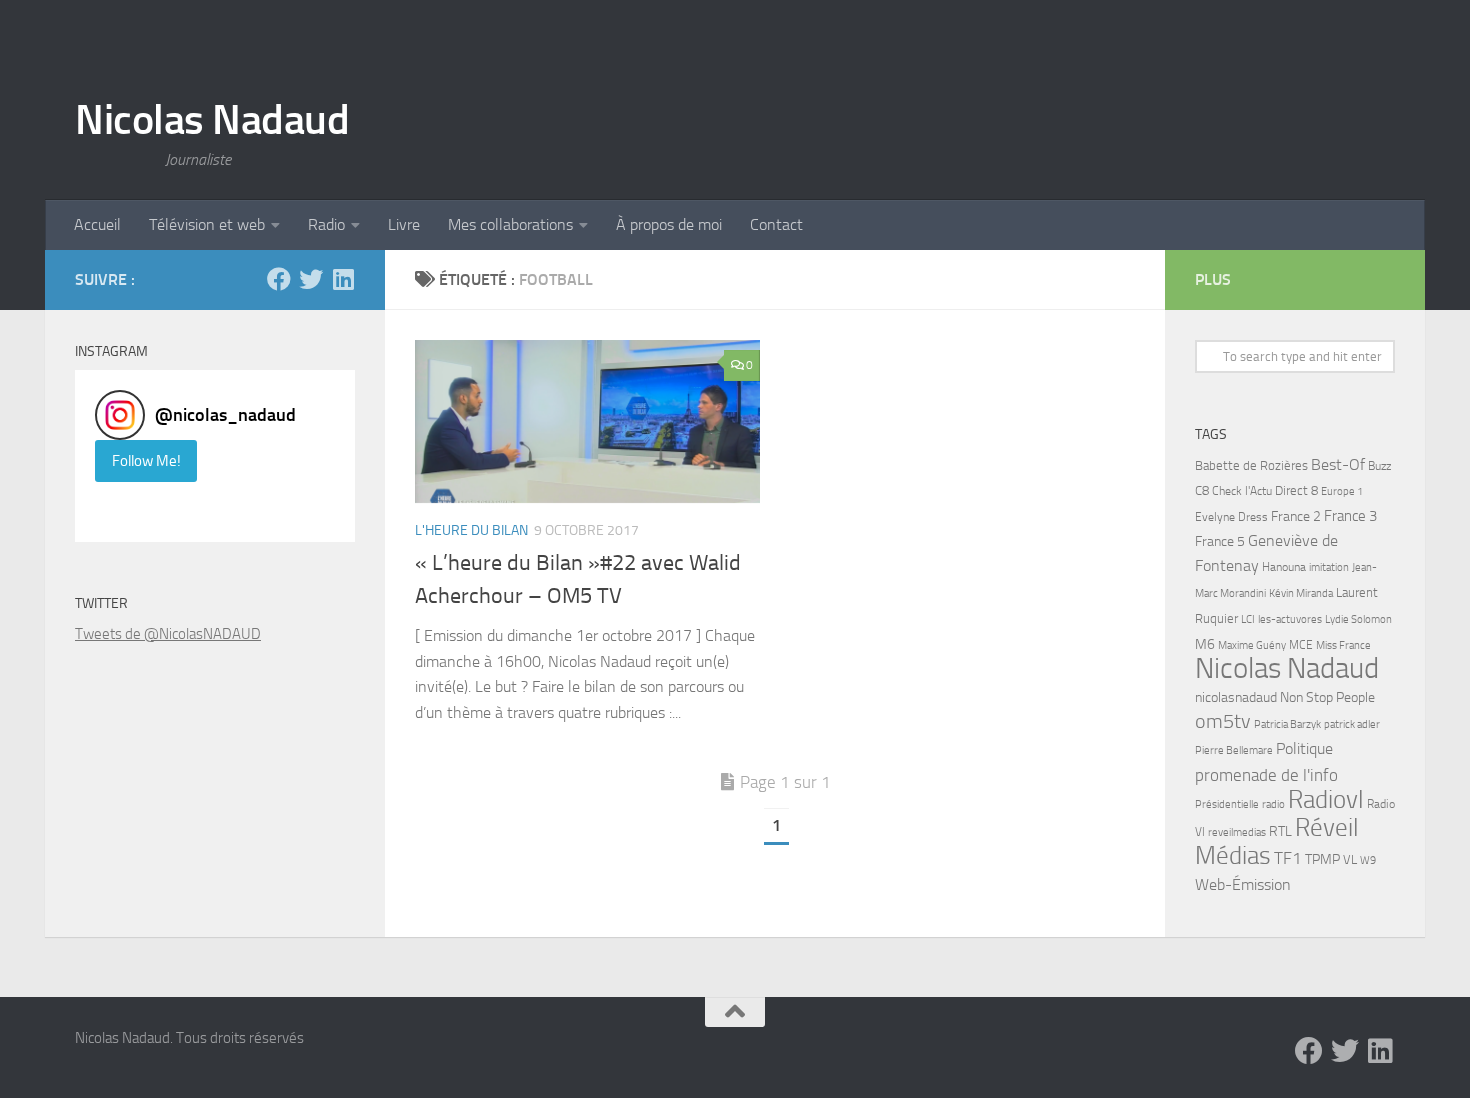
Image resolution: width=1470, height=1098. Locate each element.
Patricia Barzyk (1287, 724)
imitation (1329, 567)
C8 (1202, 490)
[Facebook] (279, 279)
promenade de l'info (1266, 775)
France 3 (1350, 516)
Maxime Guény (1252, 645)
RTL (1280, 831)
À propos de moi (669, 224)
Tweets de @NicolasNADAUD (168, 634)
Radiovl (1326, 799)
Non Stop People (1327, 697)
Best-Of (1338, 464)
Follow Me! (146, 461)
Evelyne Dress (1231, 517)
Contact (776, 224)
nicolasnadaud (1236, 697)
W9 (1368, 860)
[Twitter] (311, 279)
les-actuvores (1290, 619)
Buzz (1379, 466)
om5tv (1223, 721)
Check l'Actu (1242, 491)
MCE (1301, 645)
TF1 (1288, 858)
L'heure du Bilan (471, 530)
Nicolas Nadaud (212, 120)
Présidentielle (1227, 804)
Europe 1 (1342, 491)
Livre (404, 224)
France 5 (1220, 541)
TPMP (1322, 859)
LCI (1248, 619)
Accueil (97, 224)
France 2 (1296, 516)
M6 (1205, 644)
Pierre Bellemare (1234, 750)
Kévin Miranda (1301, 593)
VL (1350, 859)
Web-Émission (1243, 884)
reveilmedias (1237, 832)
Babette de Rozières (1251, 465)
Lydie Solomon (1358, 619)
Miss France (1343, 645)
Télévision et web (207, 224)
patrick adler (1352, 724)
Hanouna (1284, 567)
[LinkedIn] (343, 279)
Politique (1304, 748)
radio (1273, 804)
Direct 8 (1296, 490)
